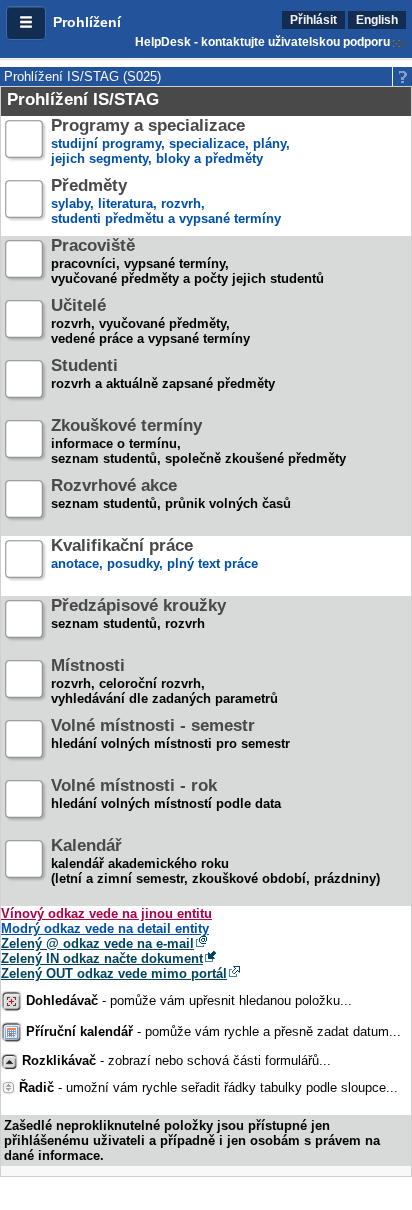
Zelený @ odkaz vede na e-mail (97, 943)
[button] (26, 23)
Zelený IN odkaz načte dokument (102, 958)
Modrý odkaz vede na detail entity (105, 928)
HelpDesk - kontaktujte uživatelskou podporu (262, 42)
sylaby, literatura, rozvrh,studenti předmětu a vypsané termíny (166, 202)
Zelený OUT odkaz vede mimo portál (114, 973)
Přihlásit (313, 20)
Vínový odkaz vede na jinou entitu (106, 913)
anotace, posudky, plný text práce (154, 555)
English (377, 20)
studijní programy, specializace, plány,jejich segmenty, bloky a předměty (170, 142)
